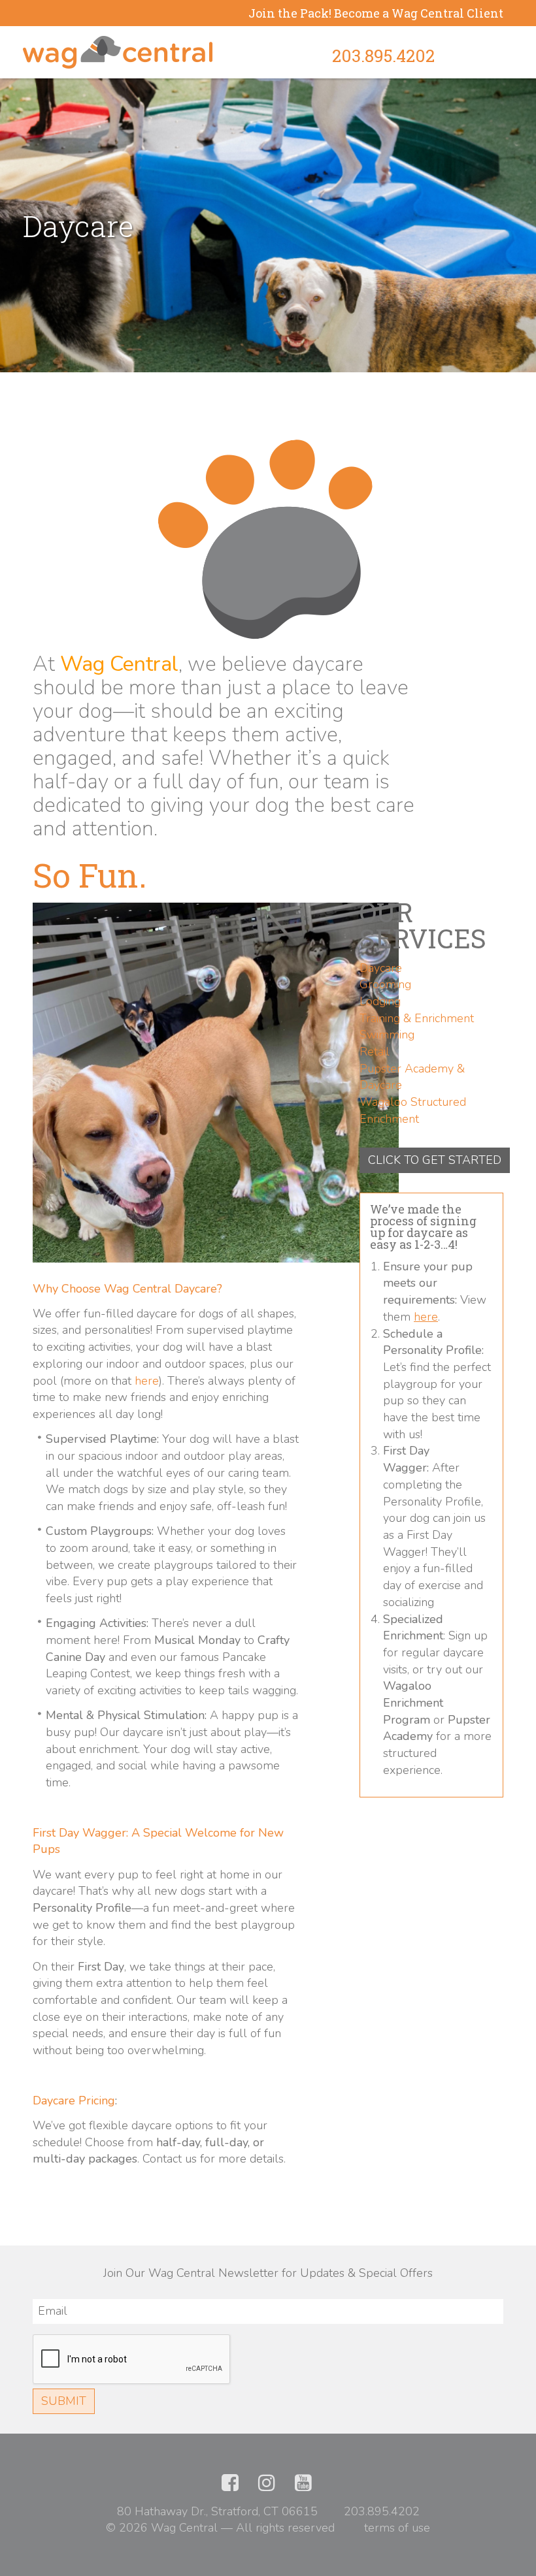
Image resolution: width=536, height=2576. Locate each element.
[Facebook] (230, 2486)
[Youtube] (303, 2486)
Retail (375, 1052)
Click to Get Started (435, 1160)
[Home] (118, 52)
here (147, 1381)
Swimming (387, 1035)
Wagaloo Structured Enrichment (413, 1110)
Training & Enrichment (417, 1018)
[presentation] (132, 2360)
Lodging (380, 1001)
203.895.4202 (383, 56)
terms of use (397, 2528)
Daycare (381, 968)
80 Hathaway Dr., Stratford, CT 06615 (217, 2511)
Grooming (385, 984)
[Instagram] (267, 2486)
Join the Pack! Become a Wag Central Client (376, 13)
